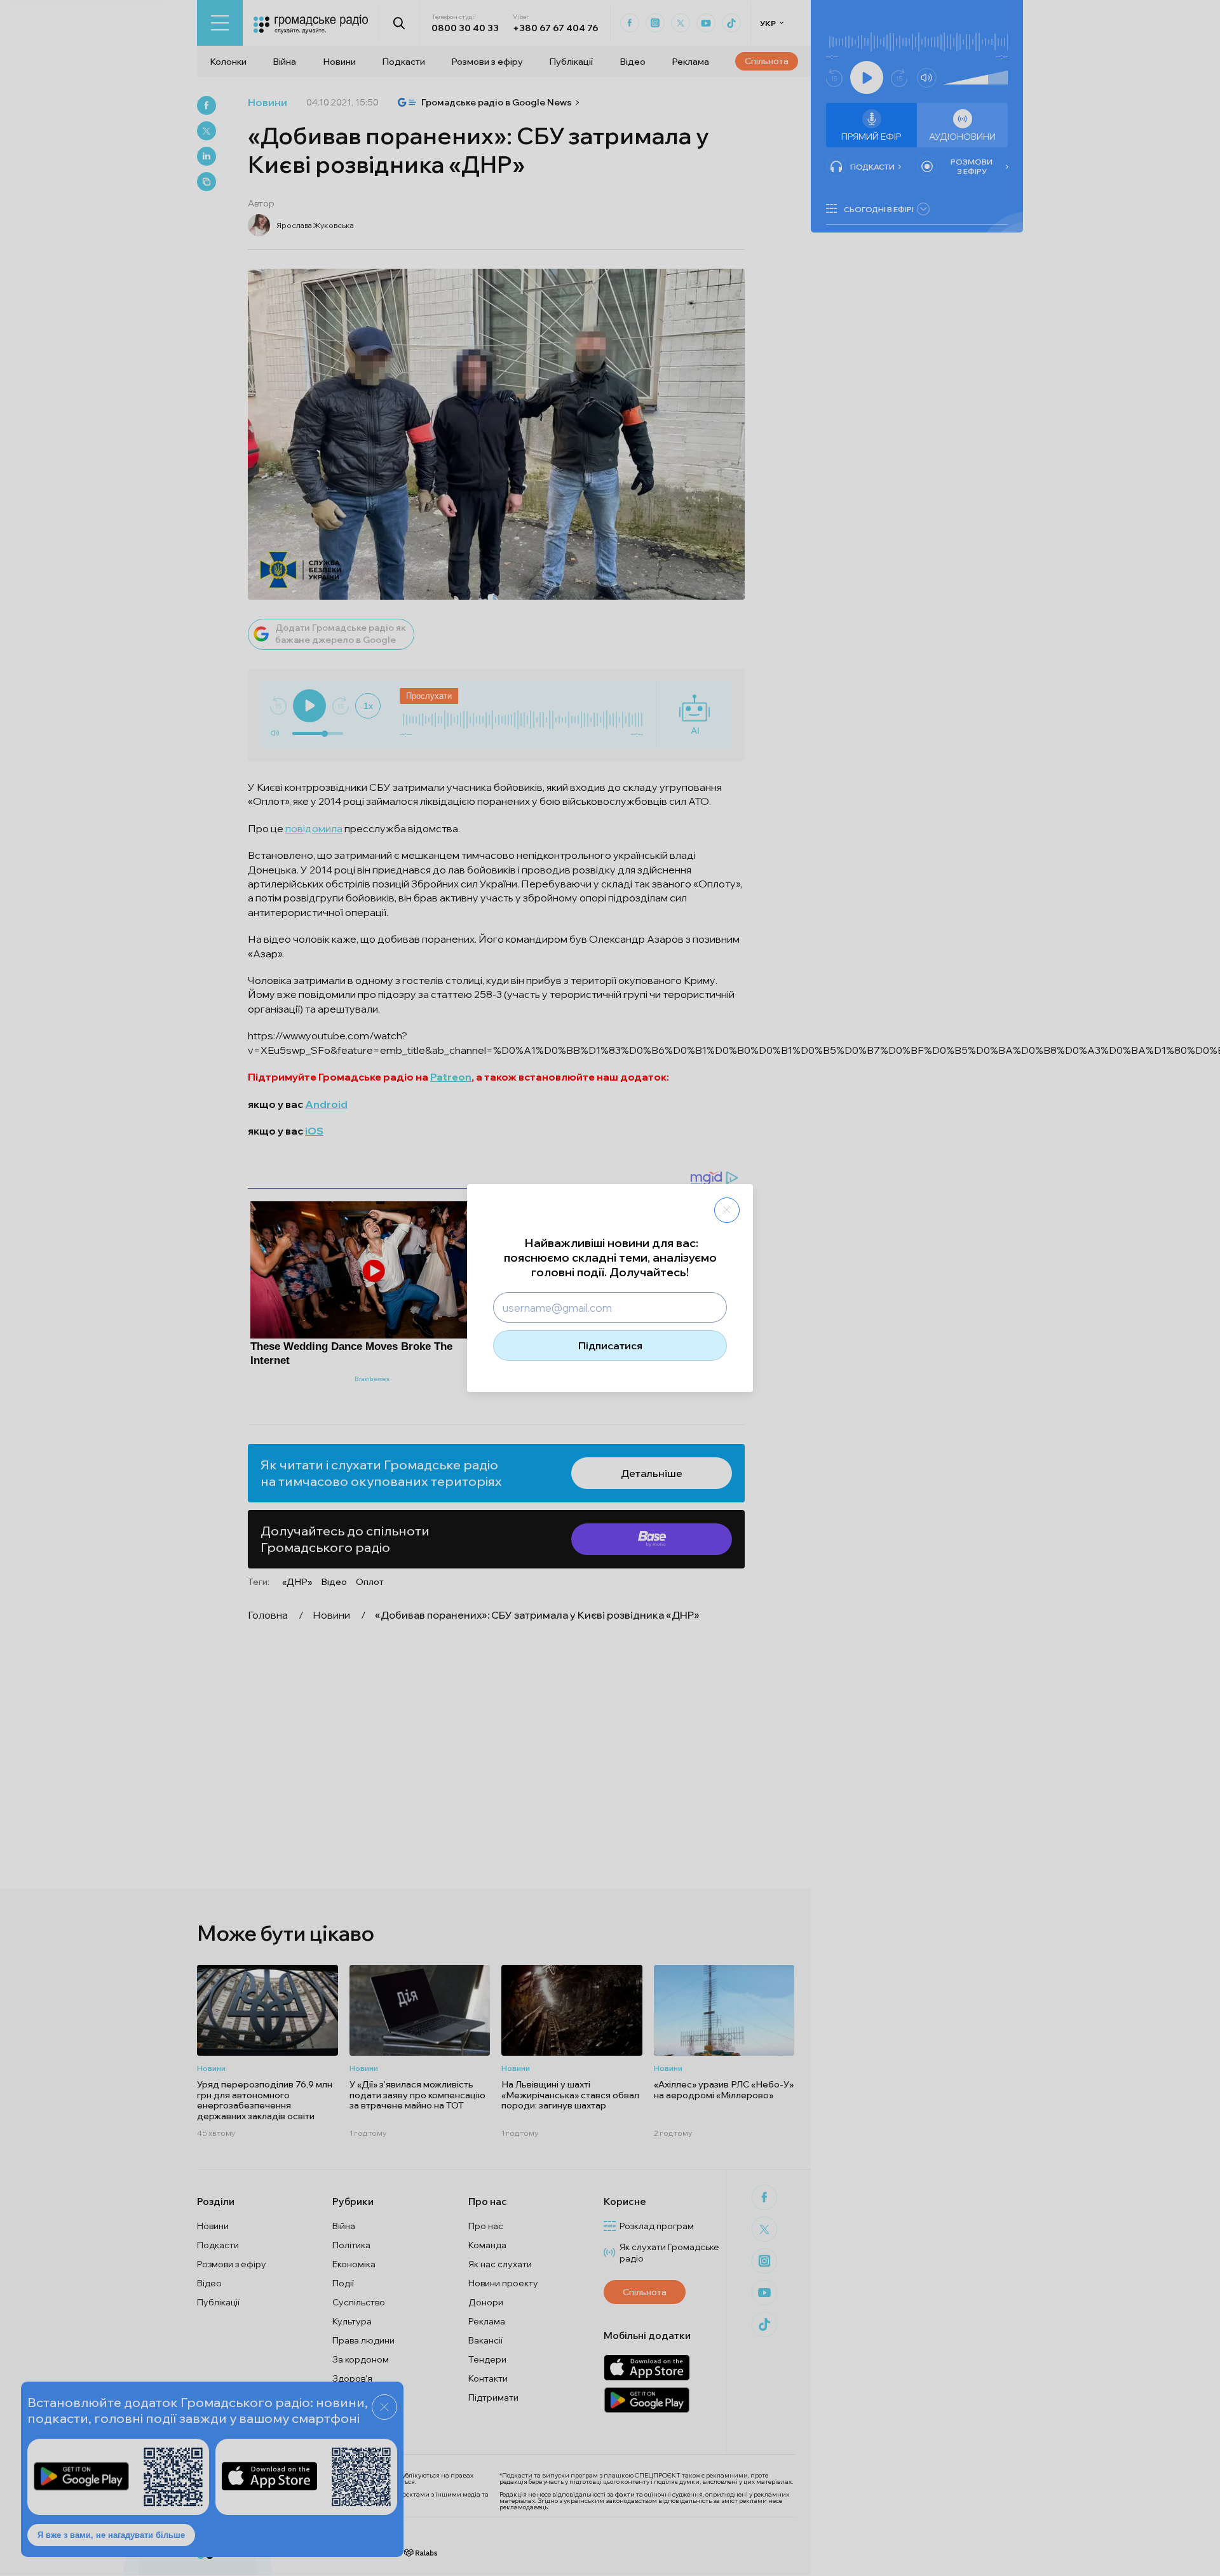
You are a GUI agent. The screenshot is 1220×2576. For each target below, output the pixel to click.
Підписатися (610, 1345)
